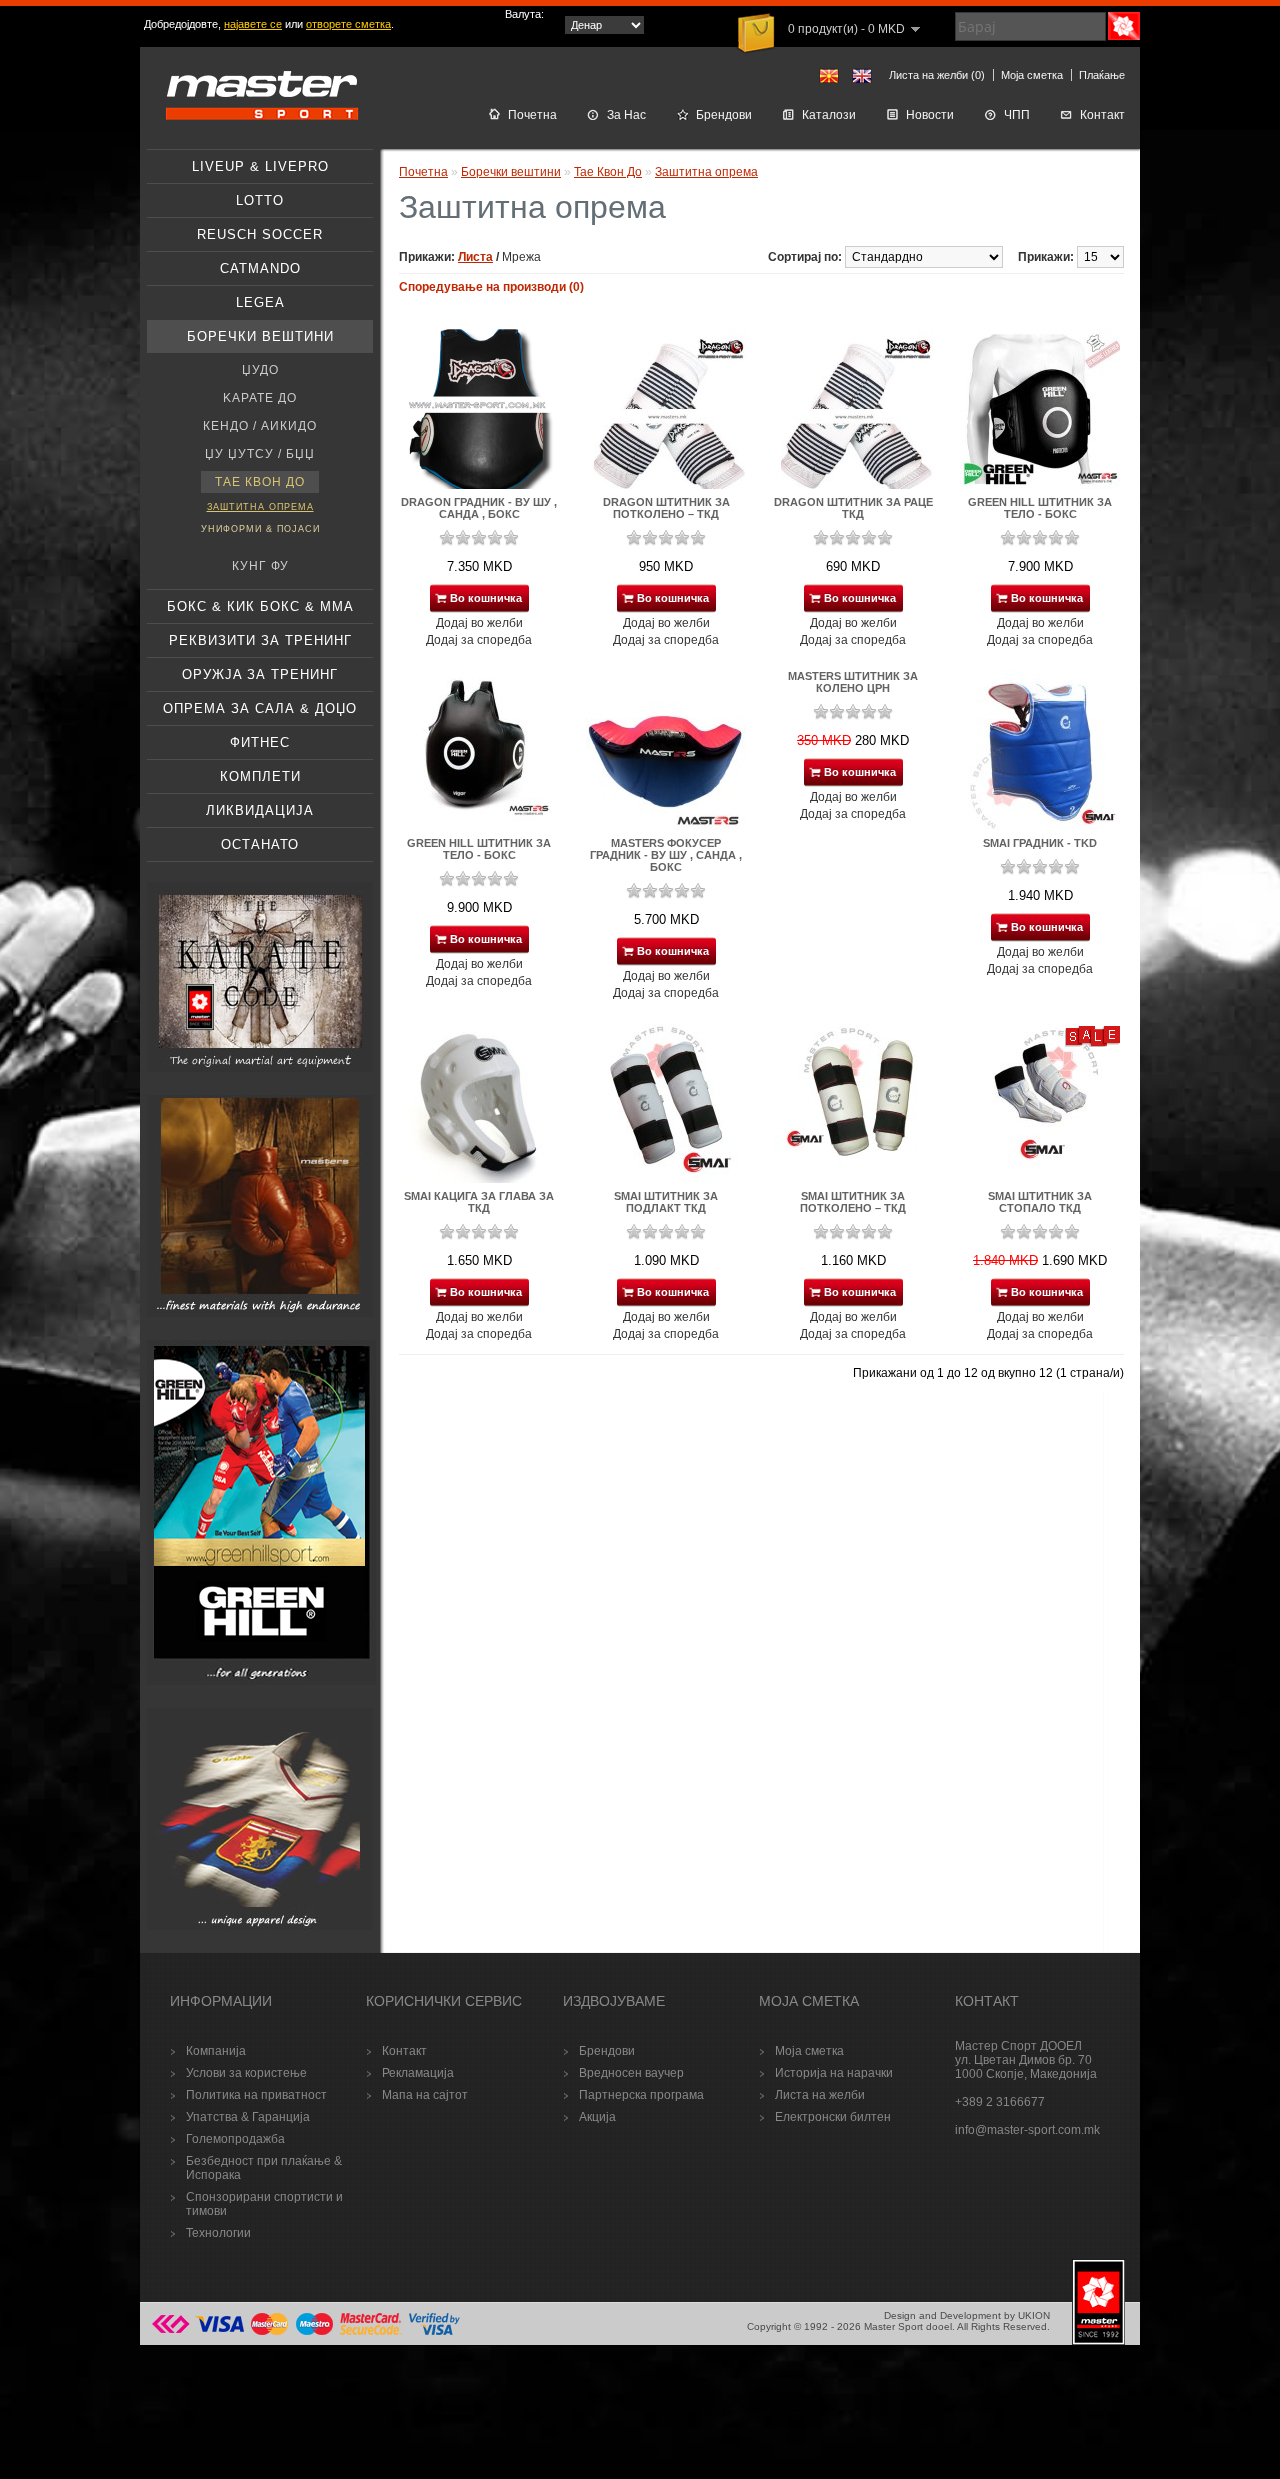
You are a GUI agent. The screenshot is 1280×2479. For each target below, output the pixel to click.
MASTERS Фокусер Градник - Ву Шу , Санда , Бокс (666, 855)
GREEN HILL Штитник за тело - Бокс (1040, 508)
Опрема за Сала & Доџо (260, 708)
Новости (930, 115)
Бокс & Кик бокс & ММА (260, 606)
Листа (475, 257)
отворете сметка (348, 24)
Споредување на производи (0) (491, 287)
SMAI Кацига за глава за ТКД (479, 1202)
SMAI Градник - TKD (1040, 843)
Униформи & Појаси (260, 529)
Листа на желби (820, 2095)
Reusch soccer (260, 234)
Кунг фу (260, 566)
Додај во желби (479, 623)
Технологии (218, 2233)
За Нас (626, 115)
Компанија (216, 2051)
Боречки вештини (260, 336)
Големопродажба (235, 2139)
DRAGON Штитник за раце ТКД (853, 508)
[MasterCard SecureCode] (371, 2332)
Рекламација (418, 2073)
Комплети (260, 776)
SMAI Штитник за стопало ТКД (1040, 1202)
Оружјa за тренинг (260, 674)
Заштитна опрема (260, 507)
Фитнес (260, 742)
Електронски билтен (833, 2117)
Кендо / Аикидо (260, 426)
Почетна (532, 115)
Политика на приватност (256, 2095)
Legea (260, 302)
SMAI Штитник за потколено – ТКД (853, 1202)
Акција (597, 2117)
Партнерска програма (641, 2095)
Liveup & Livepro (260, 166)
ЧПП (1017, 115)
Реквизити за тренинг (260, 640)
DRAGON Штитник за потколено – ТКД (666, 508)
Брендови (724, 115)
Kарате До (260, 398)
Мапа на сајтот (425, 2095)
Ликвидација (260, 810)
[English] (862, 76)
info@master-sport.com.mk (1027, 2130)
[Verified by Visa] (434, 2332)
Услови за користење (246, 2073)
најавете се (253, 24)
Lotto (260, 200)
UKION (1034, 2315)
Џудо (260, 370)
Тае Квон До (260, 482)
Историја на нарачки (834, 2073)
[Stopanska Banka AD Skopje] (171, 2332)
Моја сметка (1032, 75)
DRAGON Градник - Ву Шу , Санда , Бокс (479, 508)
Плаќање (1102, 75)
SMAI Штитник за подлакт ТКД (666, 1202)
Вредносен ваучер (631, 2073)
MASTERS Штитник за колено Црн (853, 682)
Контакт (1102, 115)
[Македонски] (829, 76)
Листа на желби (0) (937, 75)
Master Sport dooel (908, 2326)
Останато (260, 844)
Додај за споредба (479, 640)
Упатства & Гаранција (248, 2117)
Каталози (829, 115)
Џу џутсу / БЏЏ (260, 454)
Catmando (260, 268)
